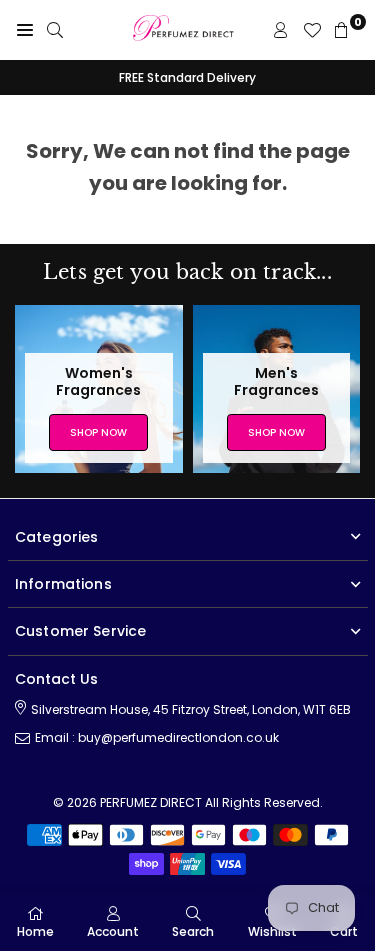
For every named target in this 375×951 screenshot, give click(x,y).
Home (35, 931)
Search (193, 931)
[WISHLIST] (312, 30)
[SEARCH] (55, 30)
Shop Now (98, 432)
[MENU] (25, 30)
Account (113, 931)
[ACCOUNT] (281, 30)
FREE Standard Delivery (187, 77)
